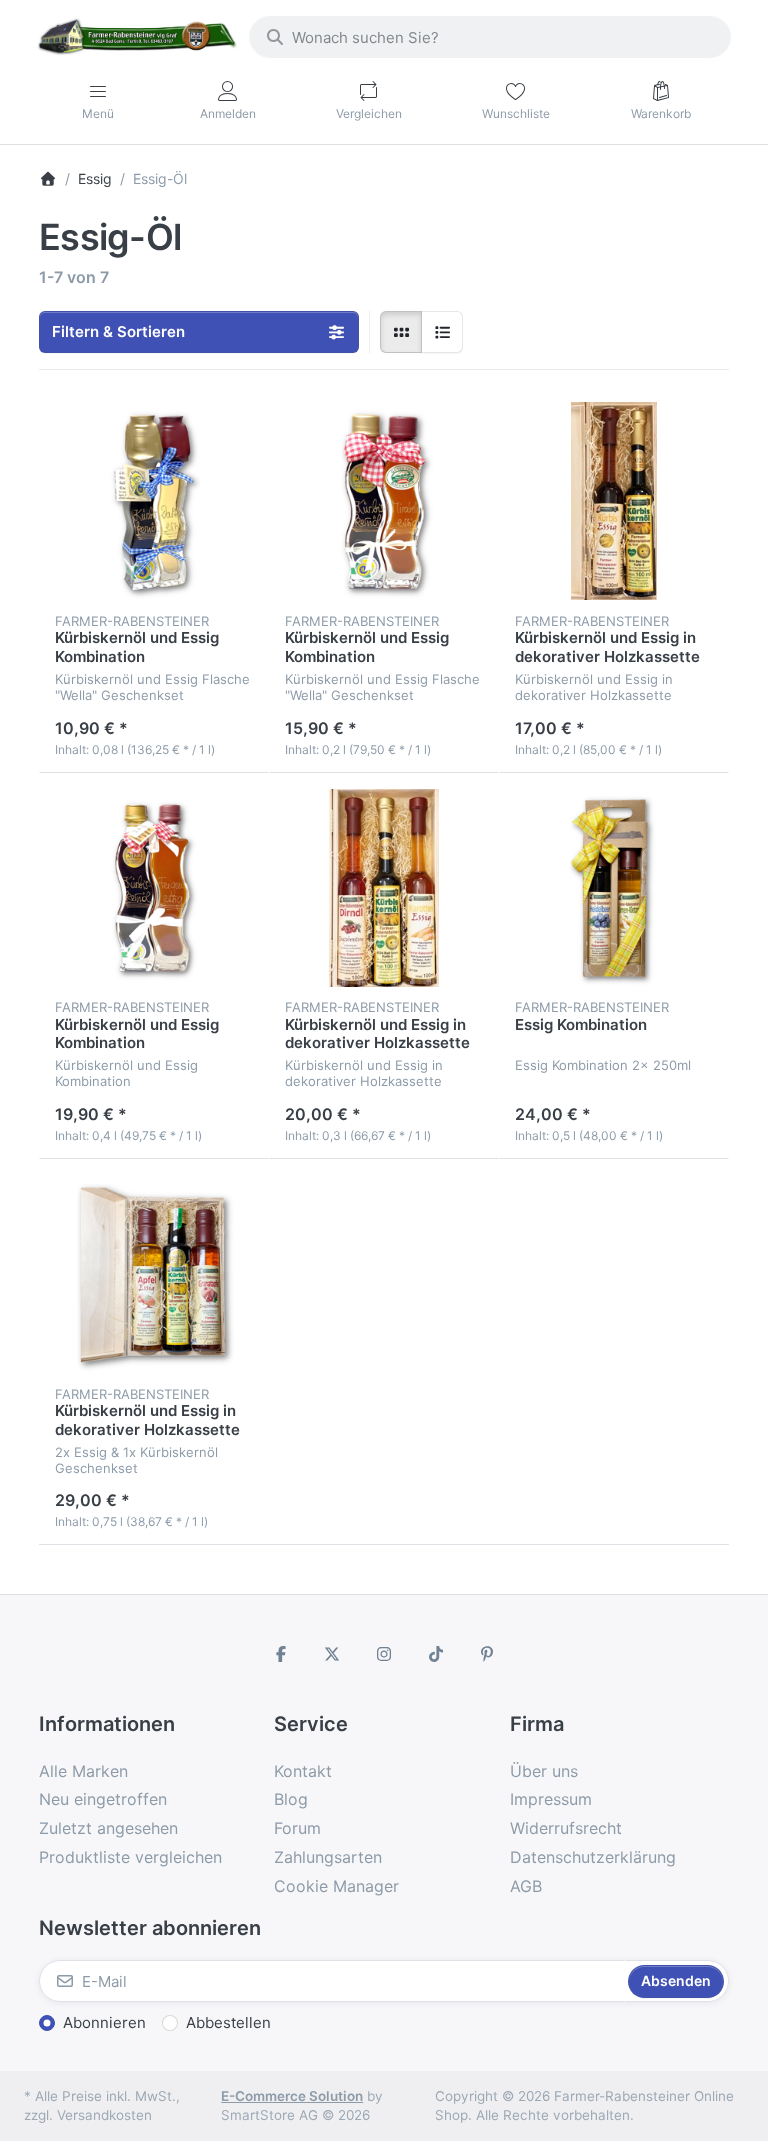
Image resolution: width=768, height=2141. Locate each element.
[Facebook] (281, 1654)
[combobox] (490, 37)
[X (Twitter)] (333, 1654)
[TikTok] (436, 1654)
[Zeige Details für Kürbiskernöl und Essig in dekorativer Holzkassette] (614, 501)
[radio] (401, 332)
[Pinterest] (487, 1654)
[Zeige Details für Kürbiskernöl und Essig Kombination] (154, 501)
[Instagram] (384, 1654)
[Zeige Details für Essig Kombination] (614, 888)
